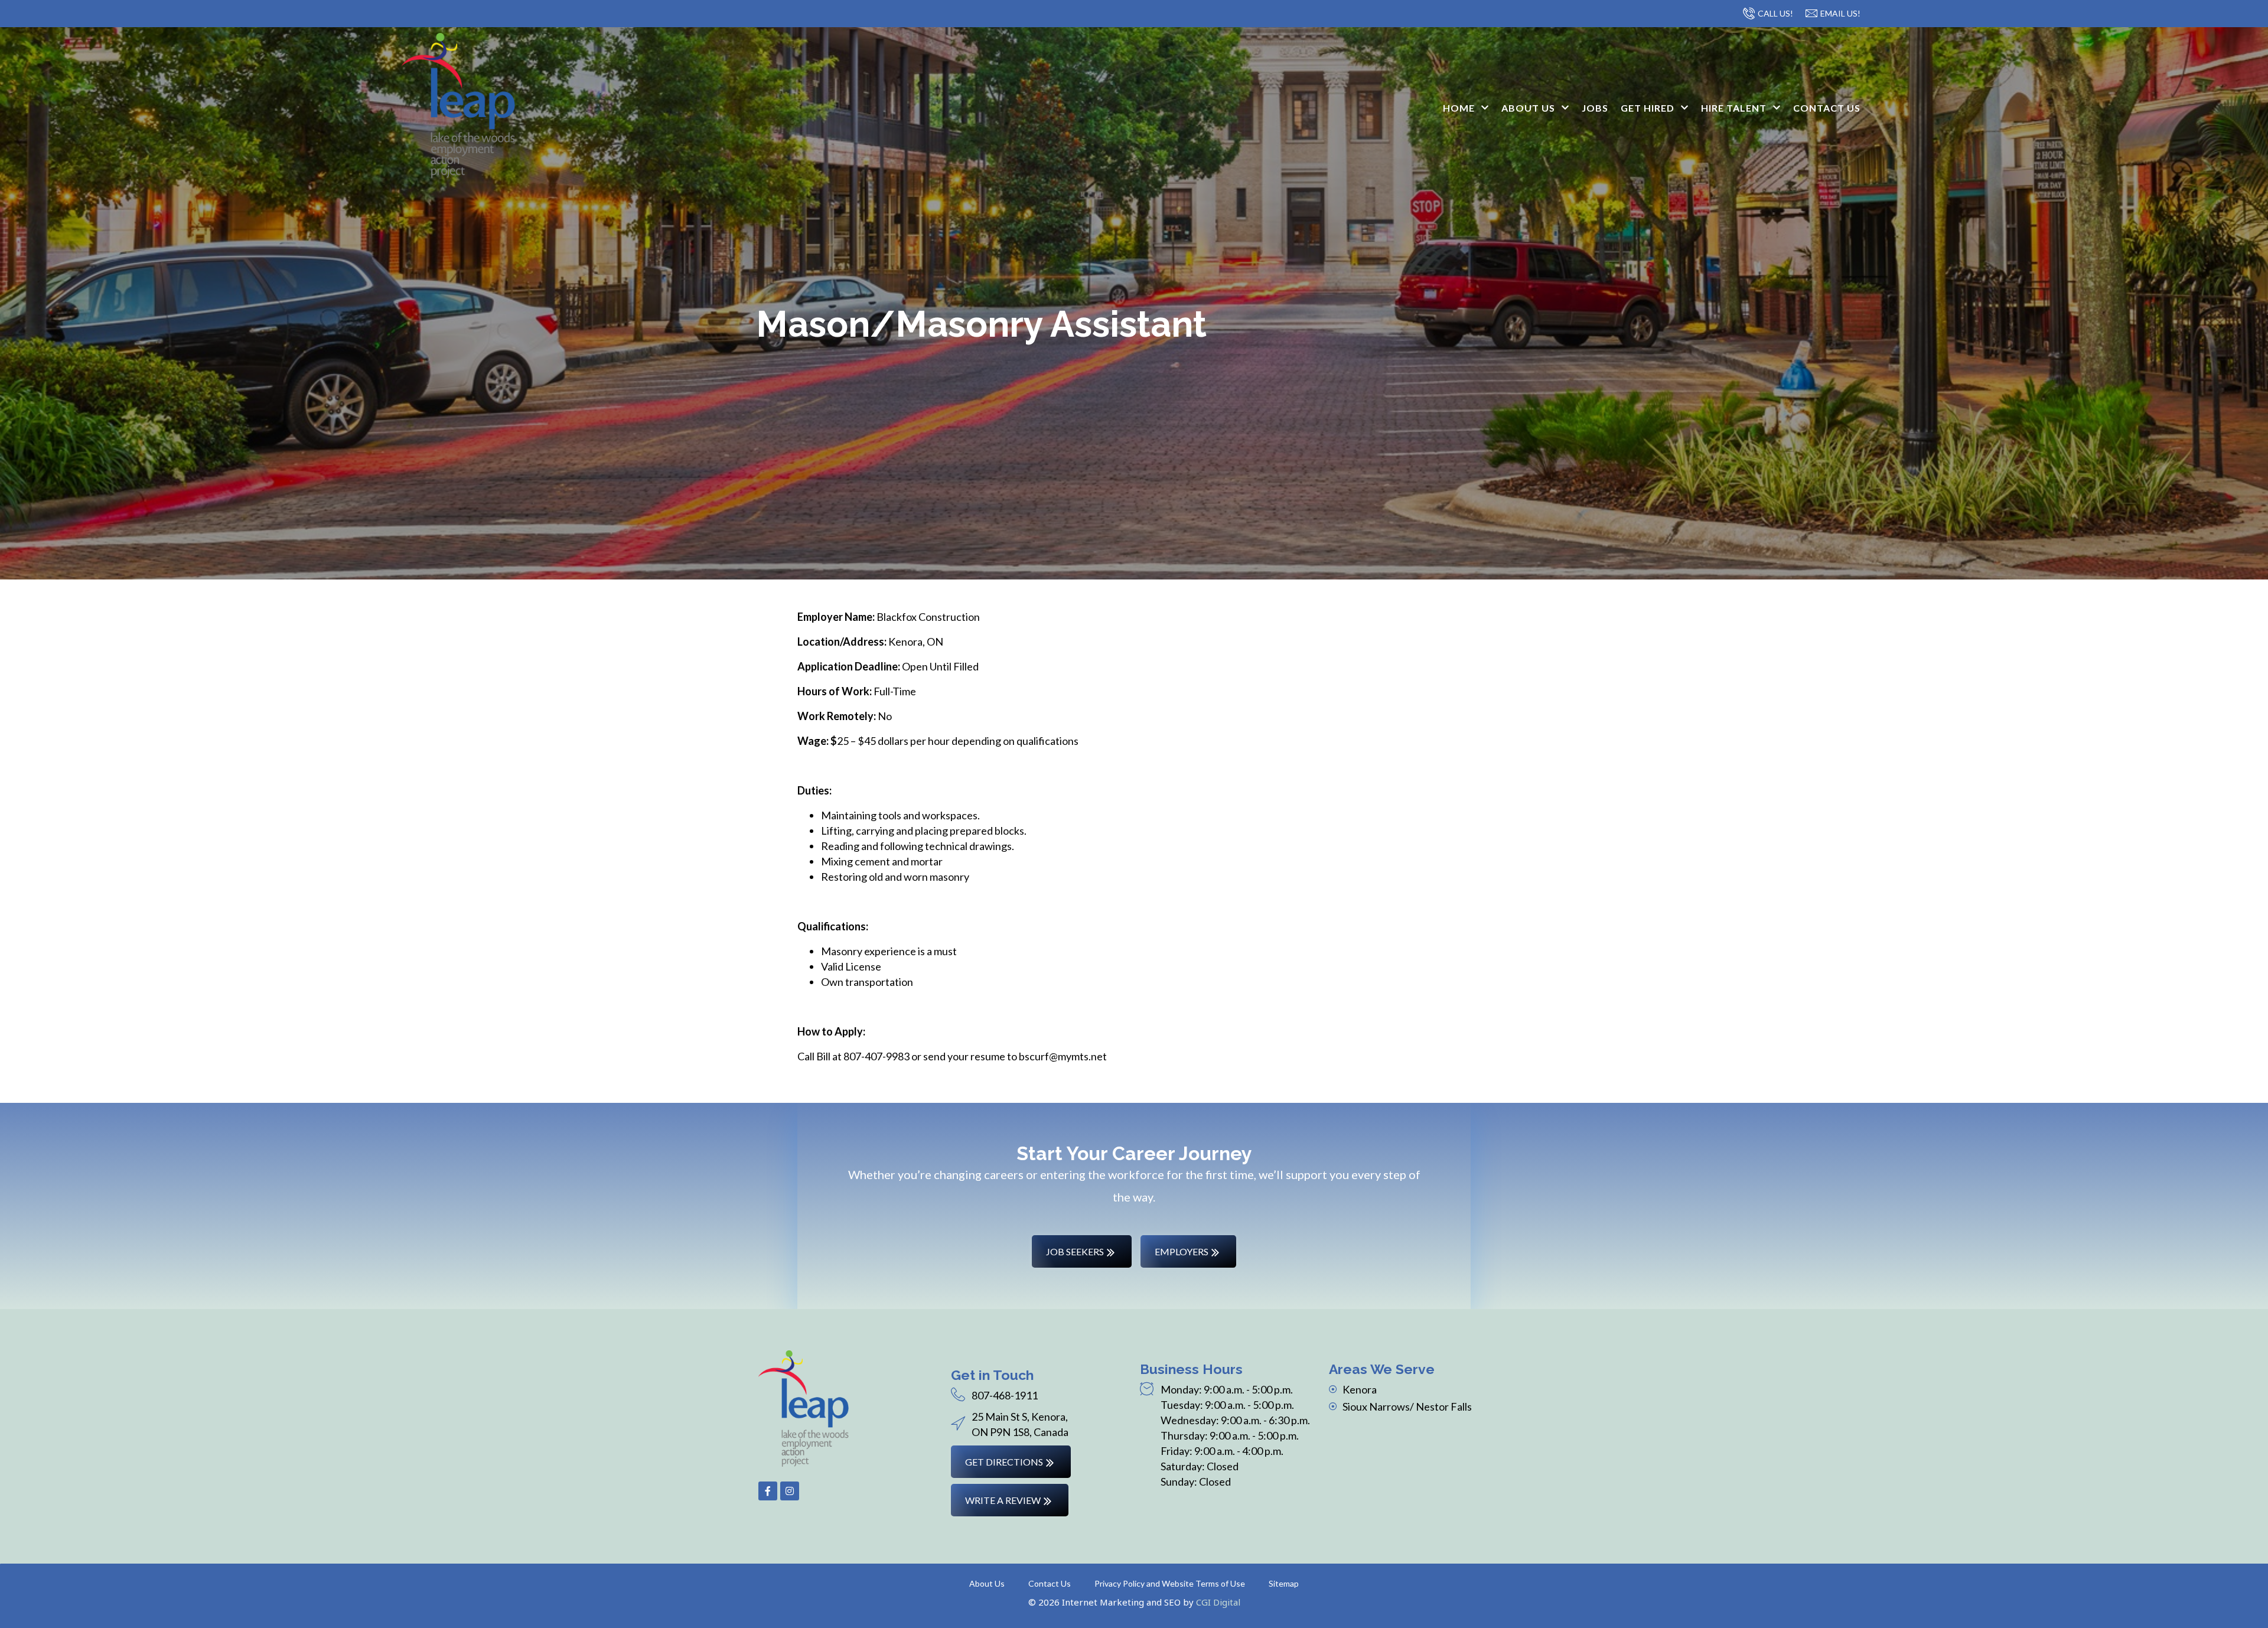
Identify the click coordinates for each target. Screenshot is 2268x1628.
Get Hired (1648, 108)
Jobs (1595, 108)
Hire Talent (1734, 108)
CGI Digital (1218, 1602)
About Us (1528, 108)
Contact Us (1827, 108)
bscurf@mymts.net (1063, 1056)
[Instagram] (790, 1491)
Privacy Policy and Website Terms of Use (1170, 1583)
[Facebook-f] (768, 1491)
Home (1459, 108)
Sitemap (1284, 1583)
